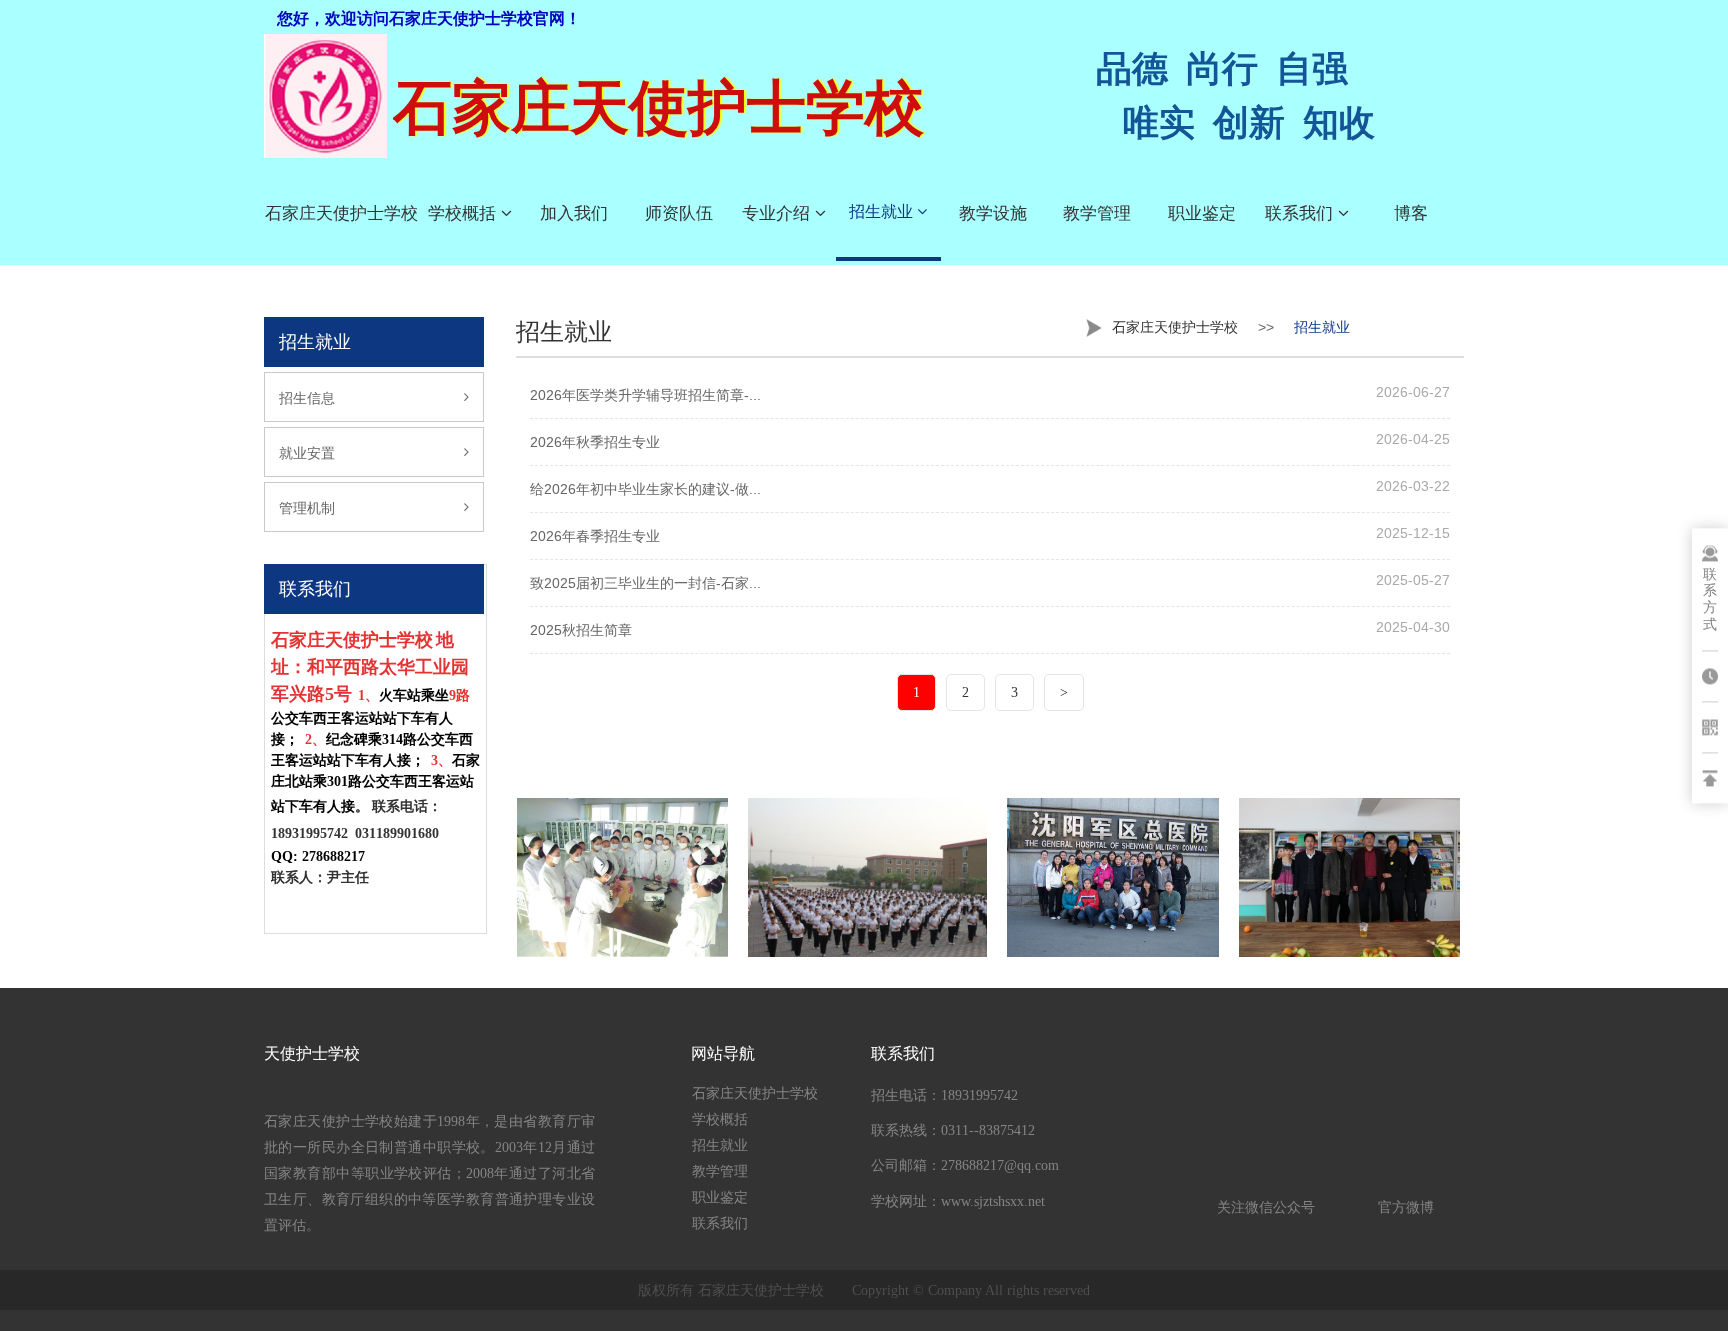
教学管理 (1097, 213)
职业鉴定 (1202, 213)
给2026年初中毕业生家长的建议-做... (645, 489)
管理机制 (307, 508)
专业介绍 (778, 213)
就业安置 (307, 453)
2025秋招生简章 (581, 630)
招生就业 (883, 211)
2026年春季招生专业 (595, 536)
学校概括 (464, 213)
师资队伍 (679, 213)
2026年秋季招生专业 (595, 442)
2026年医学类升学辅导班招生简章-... (645, 395)
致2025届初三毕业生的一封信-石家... (645, 583)
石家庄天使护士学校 (341, 213)
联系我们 (1301, 213)
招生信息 (307, 398)
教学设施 (993, 213)
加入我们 (574, 213)
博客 (1411, 213)
